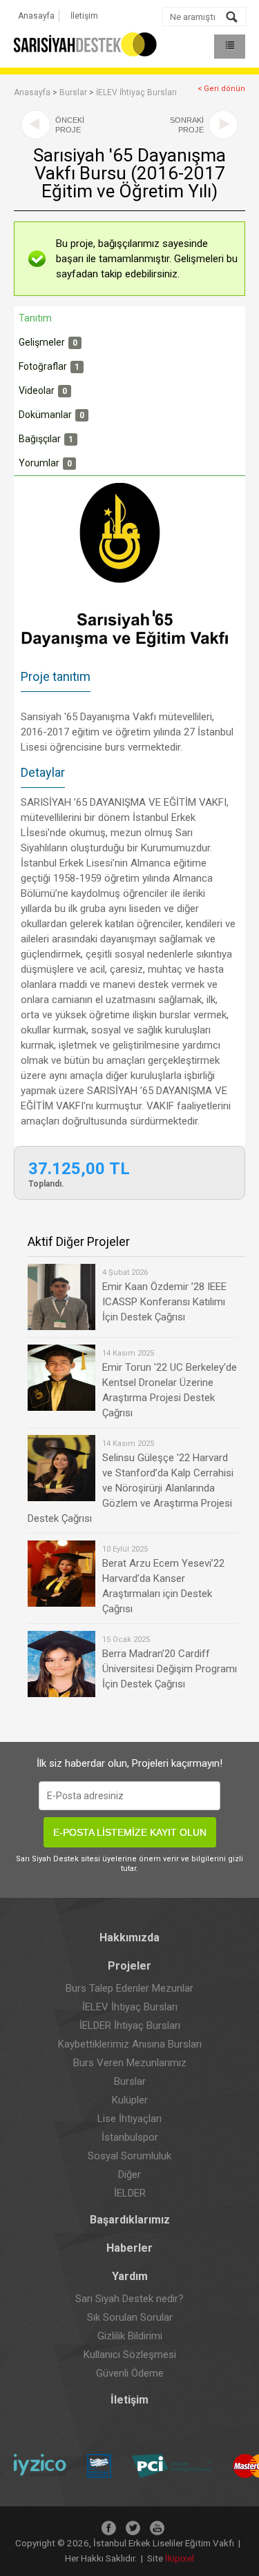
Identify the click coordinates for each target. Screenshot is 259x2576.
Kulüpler (130, 2100)
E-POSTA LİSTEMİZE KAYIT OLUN (130, 1832)
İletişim (84, 16)
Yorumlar (45, 463)
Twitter (133, 2528)
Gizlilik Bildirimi (130, 2336)
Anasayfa (36, 16)
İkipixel (180, 2558)
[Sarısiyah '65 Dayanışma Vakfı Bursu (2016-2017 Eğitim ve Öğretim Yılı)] (129, 571)
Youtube (157, 2528)
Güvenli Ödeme (130, 2373)
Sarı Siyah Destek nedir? (129, 2299)
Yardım (130, 2276)
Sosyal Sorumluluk (129, 2156)
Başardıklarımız (130, 2220)
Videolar (43, 390)
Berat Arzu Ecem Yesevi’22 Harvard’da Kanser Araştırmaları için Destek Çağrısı (163, 1580)
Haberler (129, 2248)
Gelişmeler (48, 342)
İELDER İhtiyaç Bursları (130, 2025)
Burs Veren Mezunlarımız (130, 2063)
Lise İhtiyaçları (129, 2119)
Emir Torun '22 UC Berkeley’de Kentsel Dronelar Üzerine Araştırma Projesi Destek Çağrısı (170, 1384)
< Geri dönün (221, 89)
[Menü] (230, 47)
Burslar (73, 92)
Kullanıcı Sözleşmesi (130, 2355)
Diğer (129, 2174)
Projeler (129, 1966)
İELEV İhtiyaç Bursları (136, 92)
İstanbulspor (130, 2137)
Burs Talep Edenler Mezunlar (129, 1988)
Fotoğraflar (49, 366)
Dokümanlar (51, 415)
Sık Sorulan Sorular (130, 2317)
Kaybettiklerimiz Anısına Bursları (130, 2044)
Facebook (109, 2528)
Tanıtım (35, 318)
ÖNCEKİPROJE (70, 125)
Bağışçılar (46, 439)
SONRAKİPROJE (187, 125)
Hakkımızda (129, 1938)
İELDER (130, 2193)
